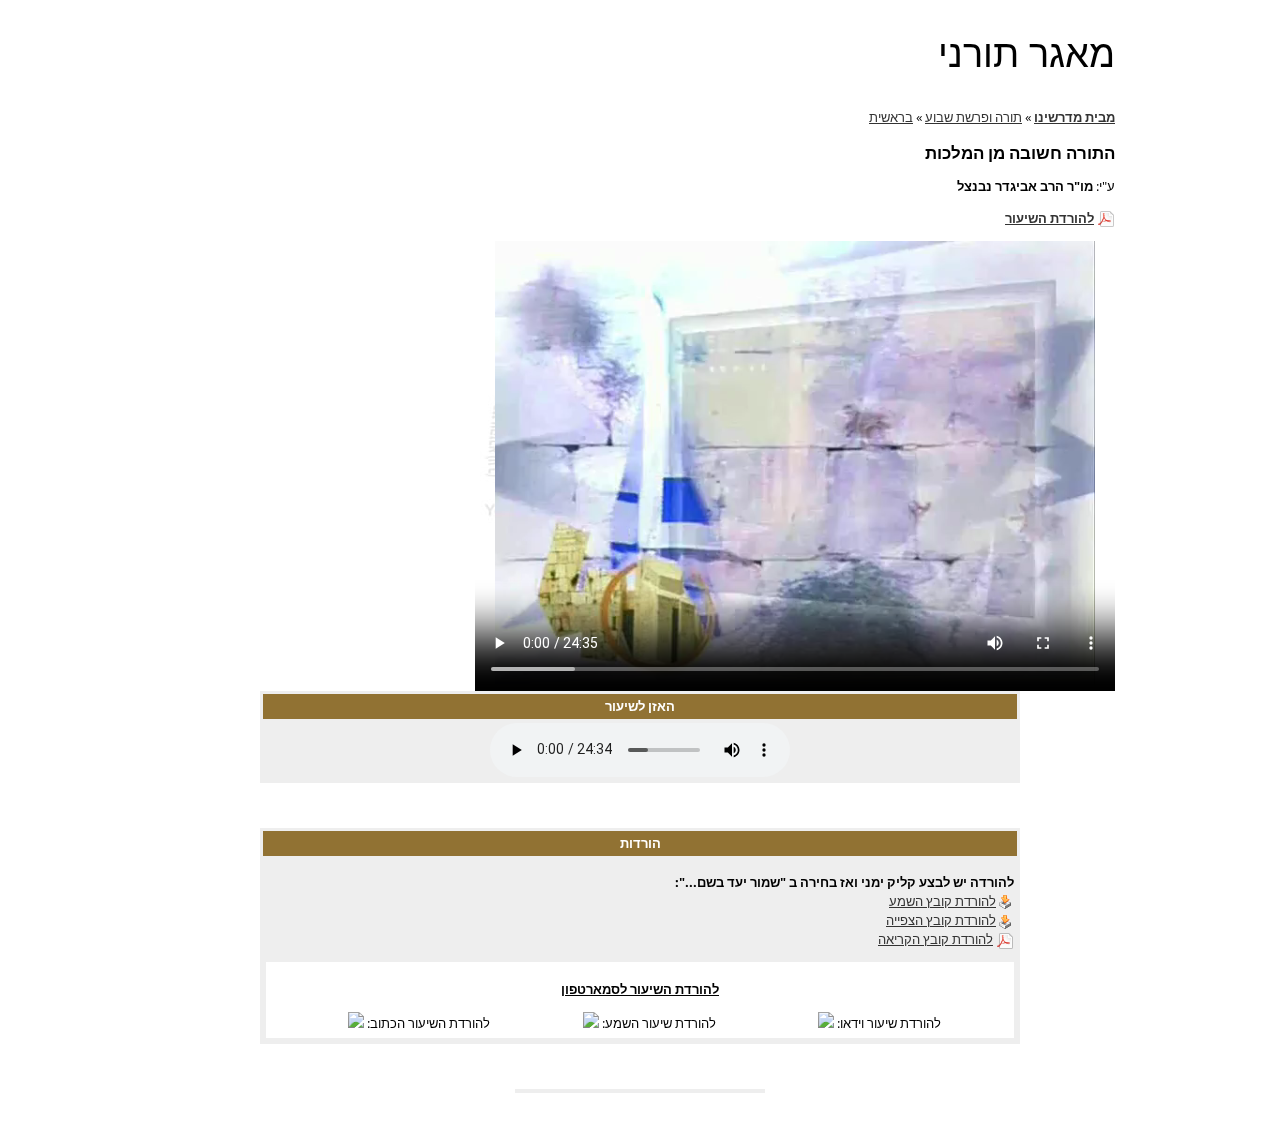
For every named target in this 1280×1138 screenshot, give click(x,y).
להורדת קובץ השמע (942, 901)
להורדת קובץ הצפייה (941, 920)
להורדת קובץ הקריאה (935, 939)
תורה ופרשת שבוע (973, 117)
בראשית (891, 117)
